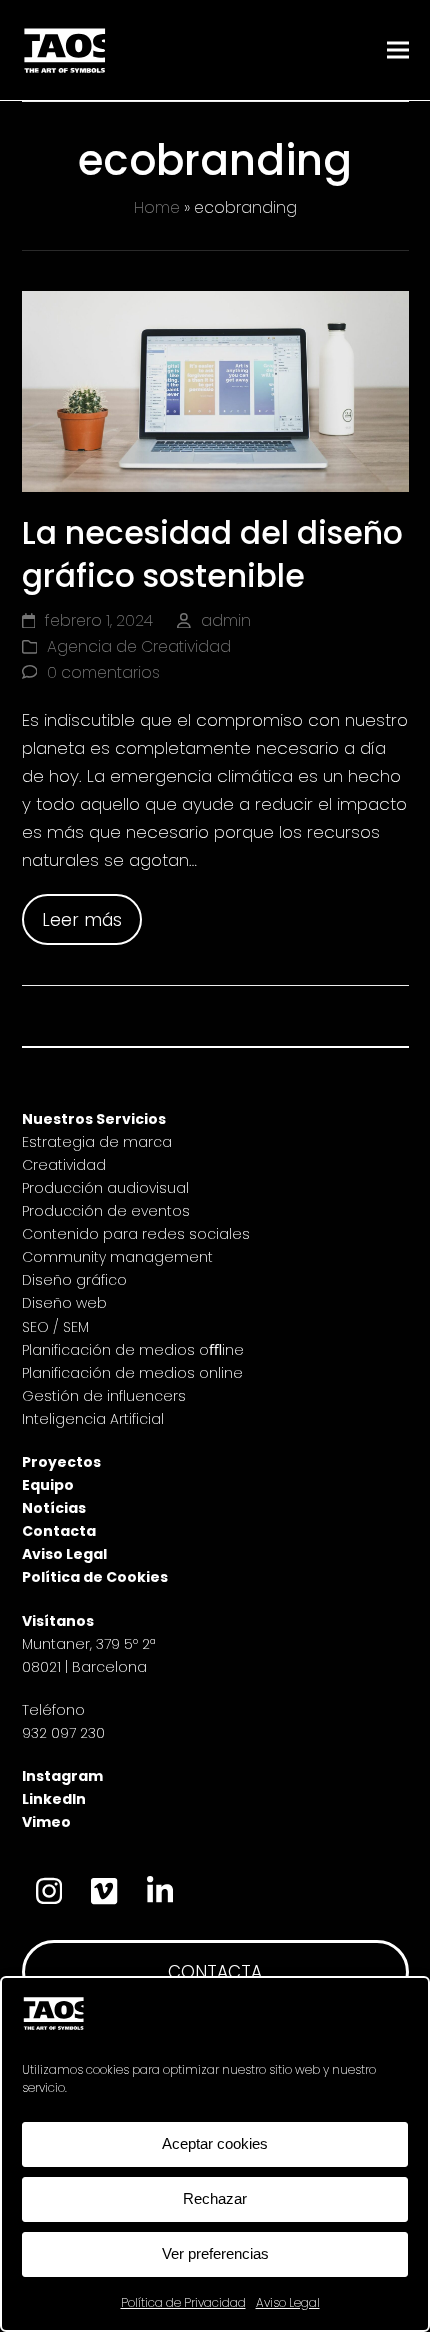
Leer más (82, 920)
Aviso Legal (288, 2302)
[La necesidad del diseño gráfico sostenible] (215, 390)
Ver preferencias (215, 2253)
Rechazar (215, 2198)
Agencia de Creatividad (139, 646)
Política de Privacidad (183, 2302)
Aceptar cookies (215, 2143)
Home (157, 207)
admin (226, 620)
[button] (398, 50)
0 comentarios (103, 672)
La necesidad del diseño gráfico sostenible (212, 554)
